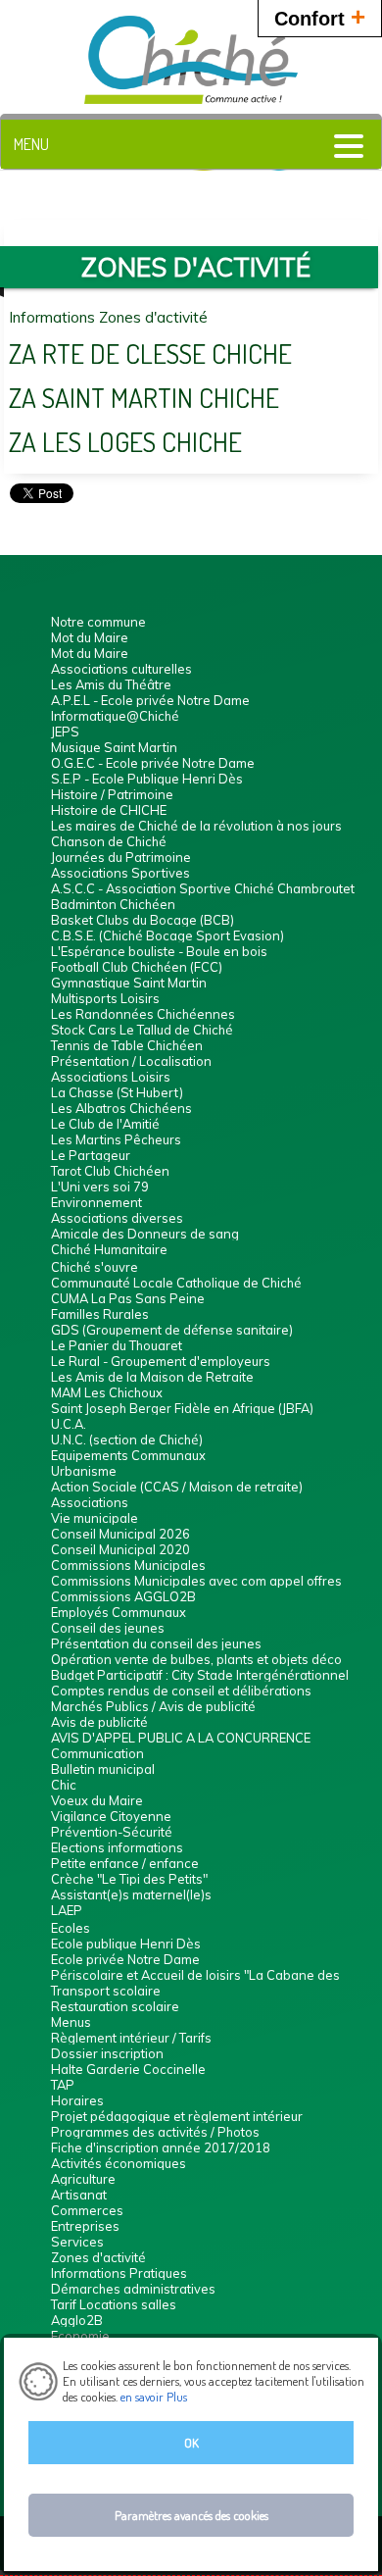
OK (191, 2443)
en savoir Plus (152, 2397)
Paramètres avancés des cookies (191, 2515)
